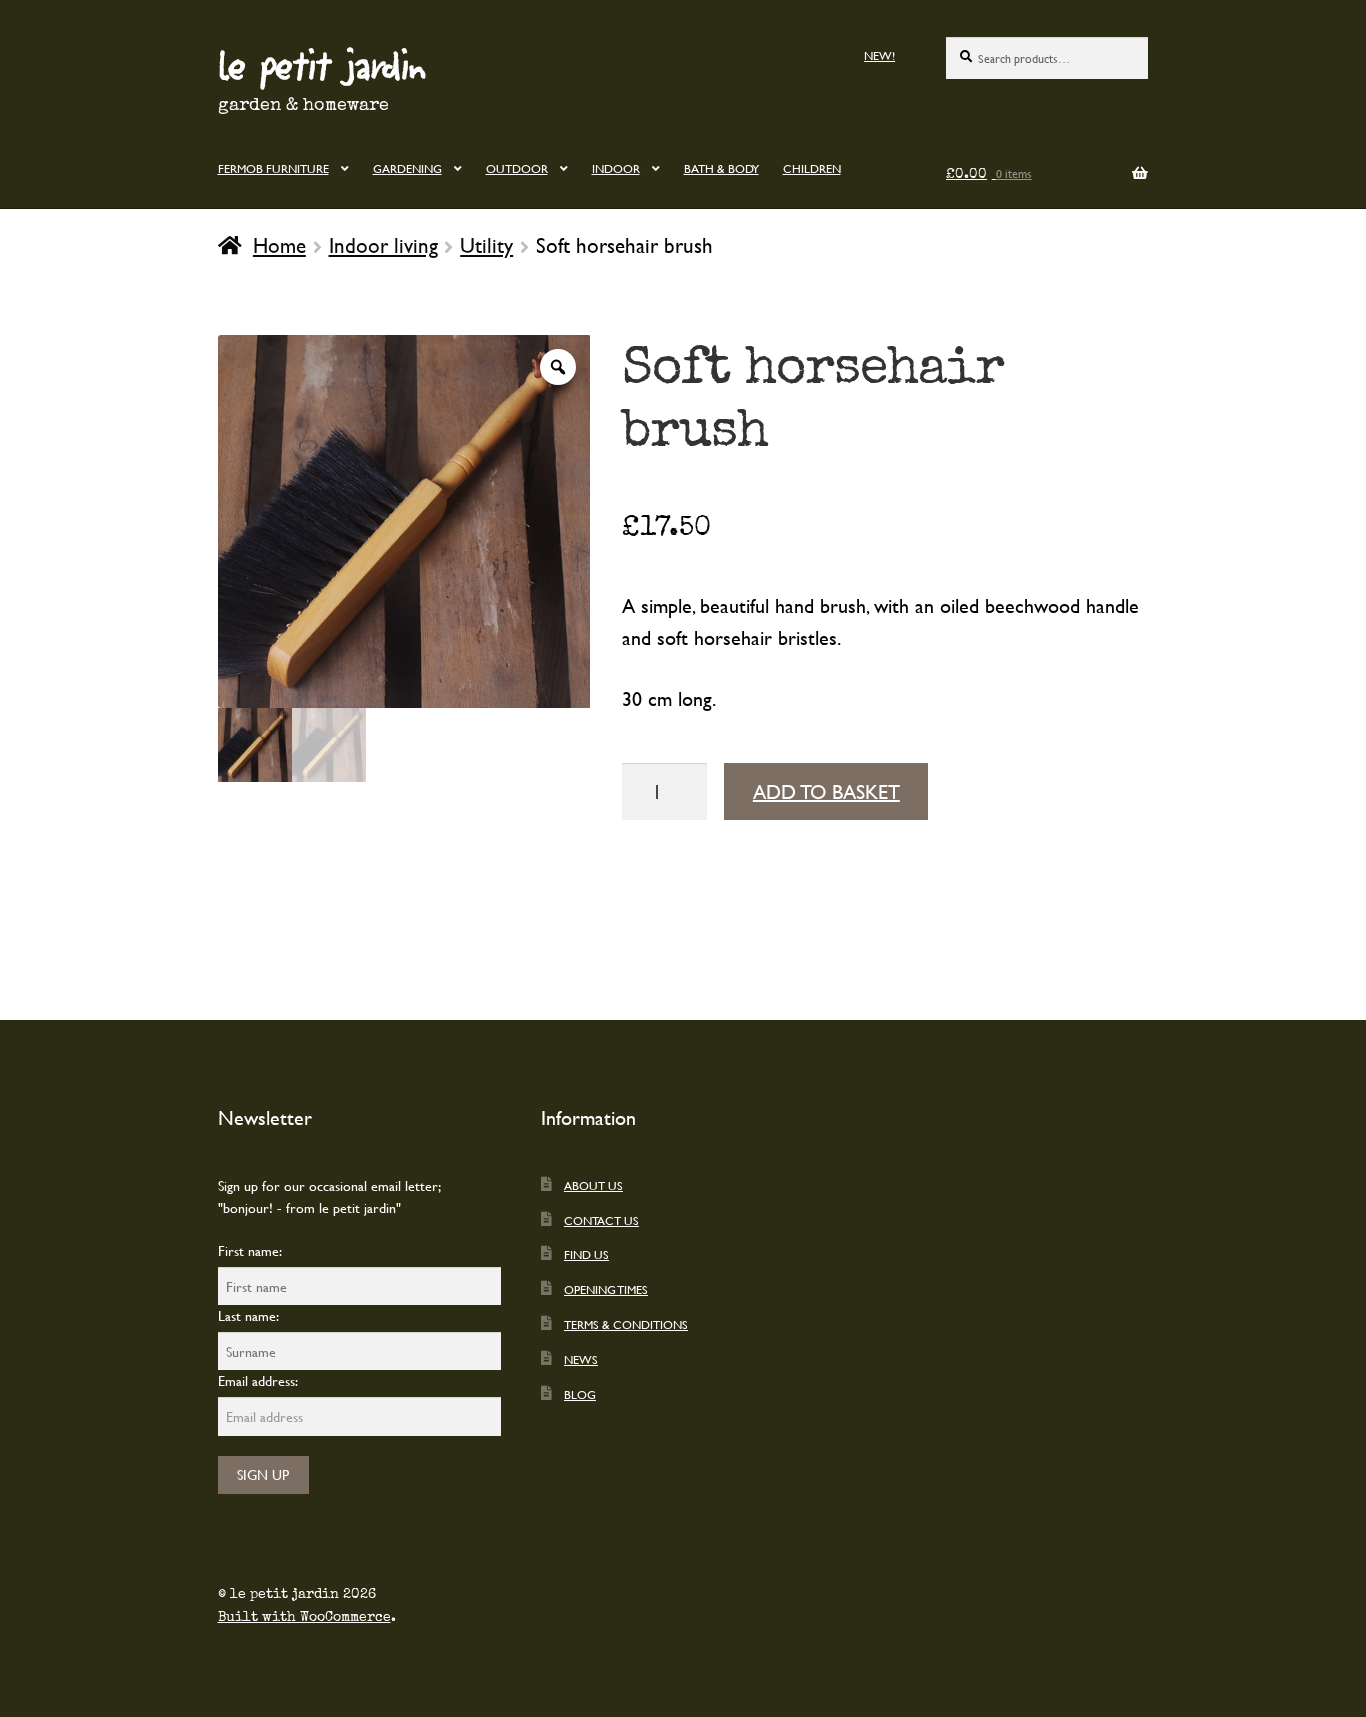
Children (812, 168)
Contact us (601, 1220)
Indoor (616, 168)
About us (593, 1185)
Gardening (407, 168)
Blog (580, 1394)
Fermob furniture (273, 168)
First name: (250, 1250)
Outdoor (517, 168)
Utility (486, 245)
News (581, 1359)
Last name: (248, 1315)
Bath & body (721, 168)
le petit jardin (322, 64)
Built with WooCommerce (304, 1617)
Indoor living (383, 245)
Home (279, 245)
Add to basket (826, 791)
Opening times (606, 1289)
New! (879, 55)
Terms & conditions (626, 1324)
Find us (586, 1254)
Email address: (258, 1380)
